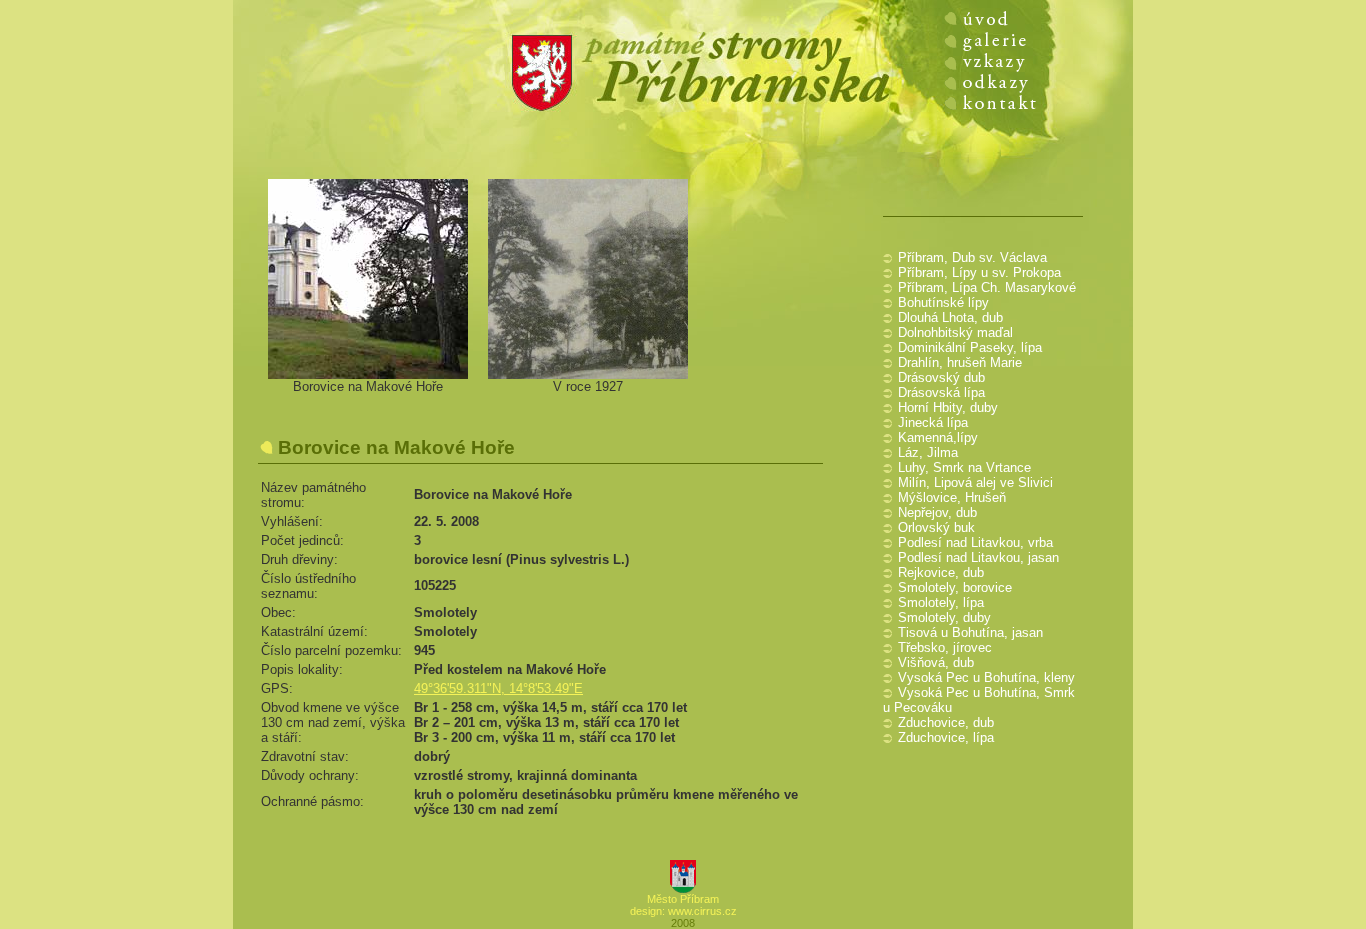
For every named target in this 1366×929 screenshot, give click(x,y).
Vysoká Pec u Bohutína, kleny (986, 677)
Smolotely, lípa (941, 602)
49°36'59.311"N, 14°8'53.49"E (498, 688)
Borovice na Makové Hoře (368, 386)
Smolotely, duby (944, 617)
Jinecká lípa (933, 422)
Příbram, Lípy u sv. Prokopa (979, 272)
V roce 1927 (588, 386)
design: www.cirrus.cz (683, 911)
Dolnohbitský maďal (955, 332)
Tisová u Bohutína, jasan (970, 632)
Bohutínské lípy (943, 302)
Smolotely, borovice (955, 587)
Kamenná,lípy (938, 437)
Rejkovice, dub (941, 572)
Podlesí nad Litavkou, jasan (978, 557)
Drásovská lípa (941, 392)
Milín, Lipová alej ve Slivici (975, 482)
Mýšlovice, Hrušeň (952, 497)
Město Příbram (683, 899)
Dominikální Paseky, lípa (970, 347)
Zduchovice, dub (946, 722)
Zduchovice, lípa (946, 737)
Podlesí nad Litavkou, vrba (975, 542)
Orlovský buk (936, 527)
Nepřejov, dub (937, 512)
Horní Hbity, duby (948, 407)
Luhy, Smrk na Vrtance (964, 467)
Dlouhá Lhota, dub (950, 317)
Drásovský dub (941, 377)
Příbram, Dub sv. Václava (972, 257)
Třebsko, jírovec (945, 647)
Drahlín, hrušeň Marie (960, 362)
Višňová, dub (936, 662)
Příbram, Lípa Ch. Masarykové (987, 287)
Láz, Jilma (928, 452)
